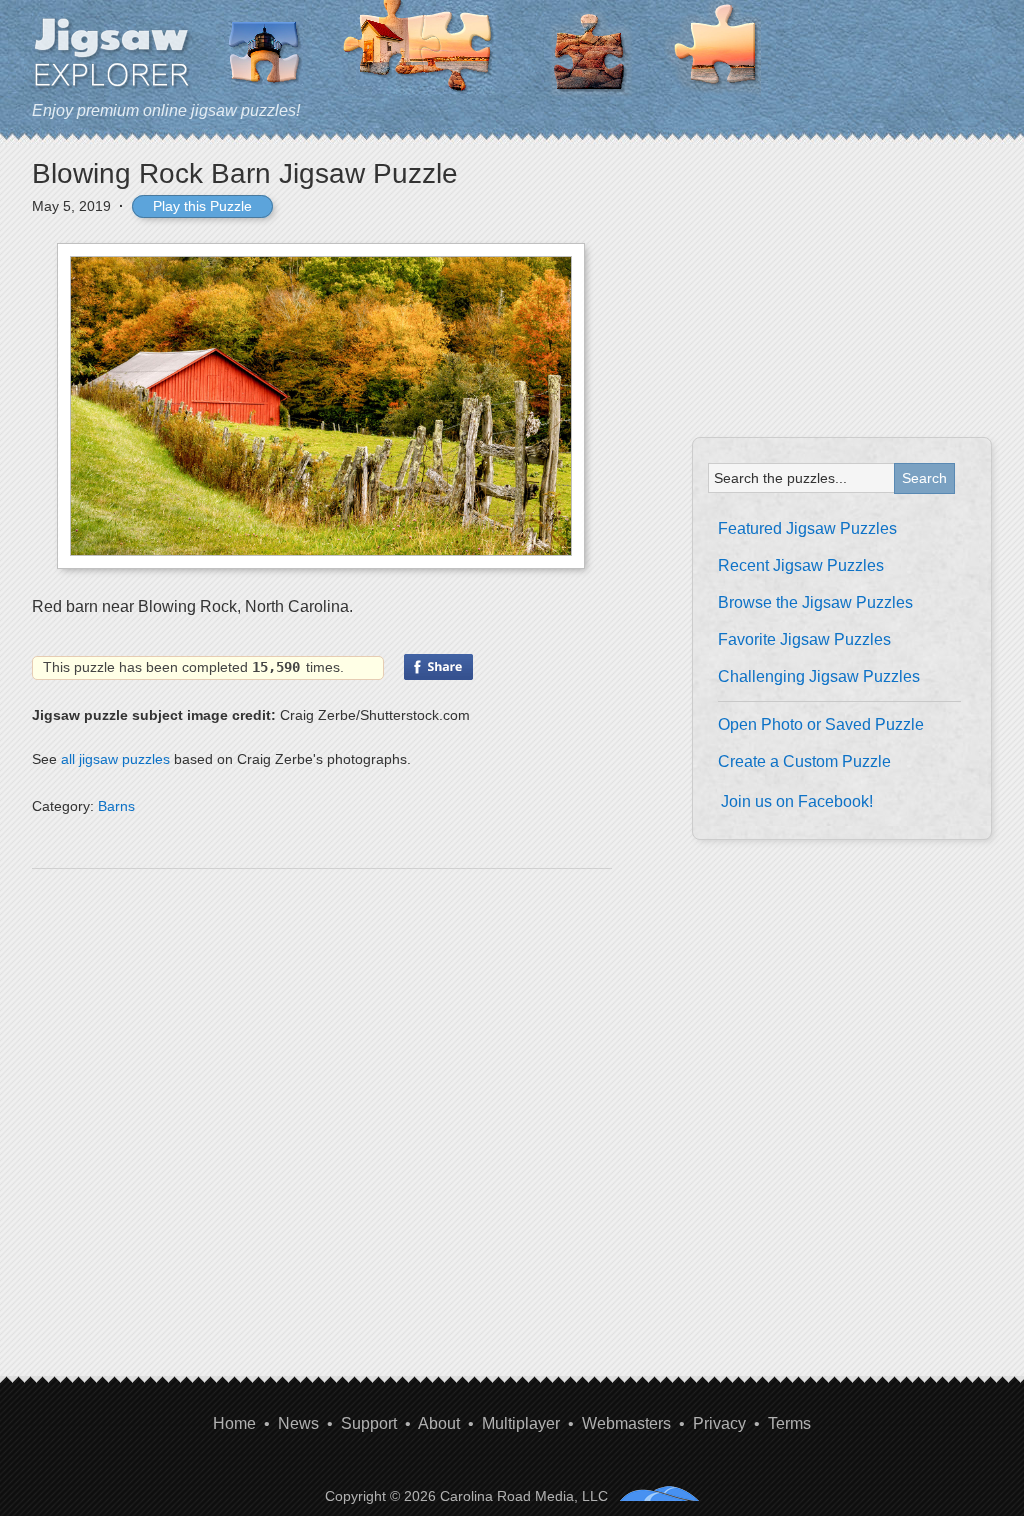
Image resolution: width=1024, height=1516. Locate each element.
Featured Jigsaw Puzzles (807, 528)
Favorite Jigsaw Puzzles (804, 639)
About (439, 1423)
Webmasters (626, 1423)
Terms (789, 1423)
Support (369, 1423)
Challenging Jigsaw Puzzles (819, 676)
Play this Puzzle (202, 206)
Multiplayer (521, 1423)
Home (234, 1423)
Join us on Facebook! (797, 801)
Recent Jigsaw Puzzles (801, 565)
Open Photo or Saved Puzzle (821, 724)
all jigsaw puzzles (115, 759)
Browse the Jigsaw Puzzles (815, 602)
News (298, 1423)
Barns (116, 806)
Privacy (719, 1423)
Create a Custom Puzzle (804, 761)
